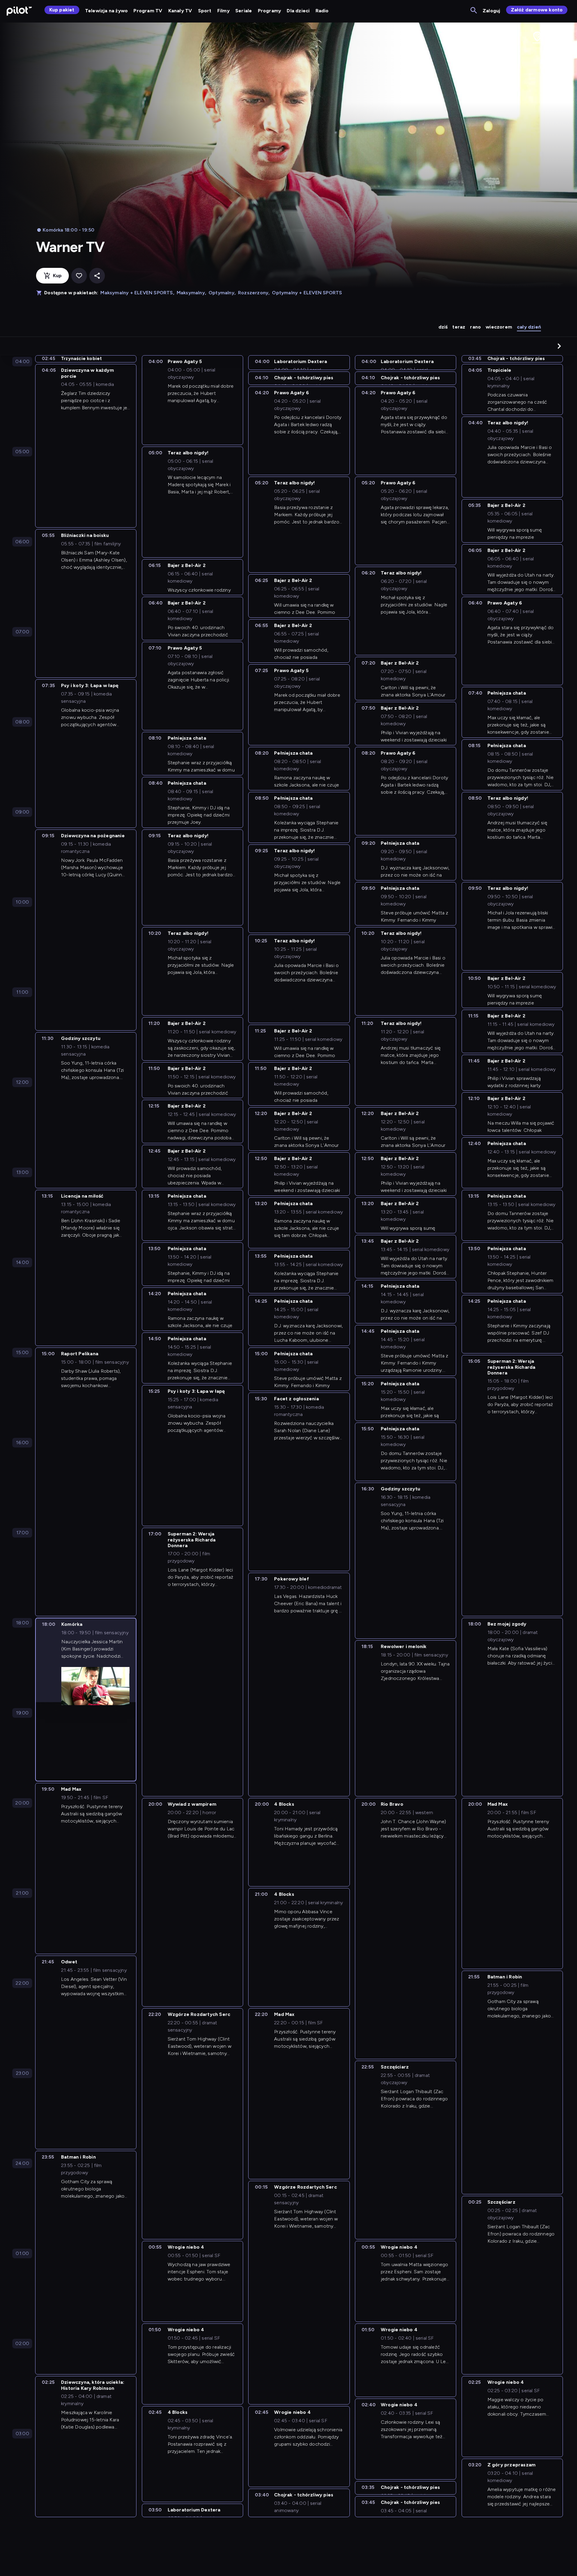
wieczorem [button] (499, 327)
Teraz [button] (459, 327)
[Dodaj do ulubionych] (79, 276)
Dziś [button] (443, 327)
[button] (559, 346)
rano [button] (475, 327)
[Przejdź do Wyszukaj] (474, 11)
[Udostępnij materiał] (97, 276)
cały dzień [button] (529, 327)
